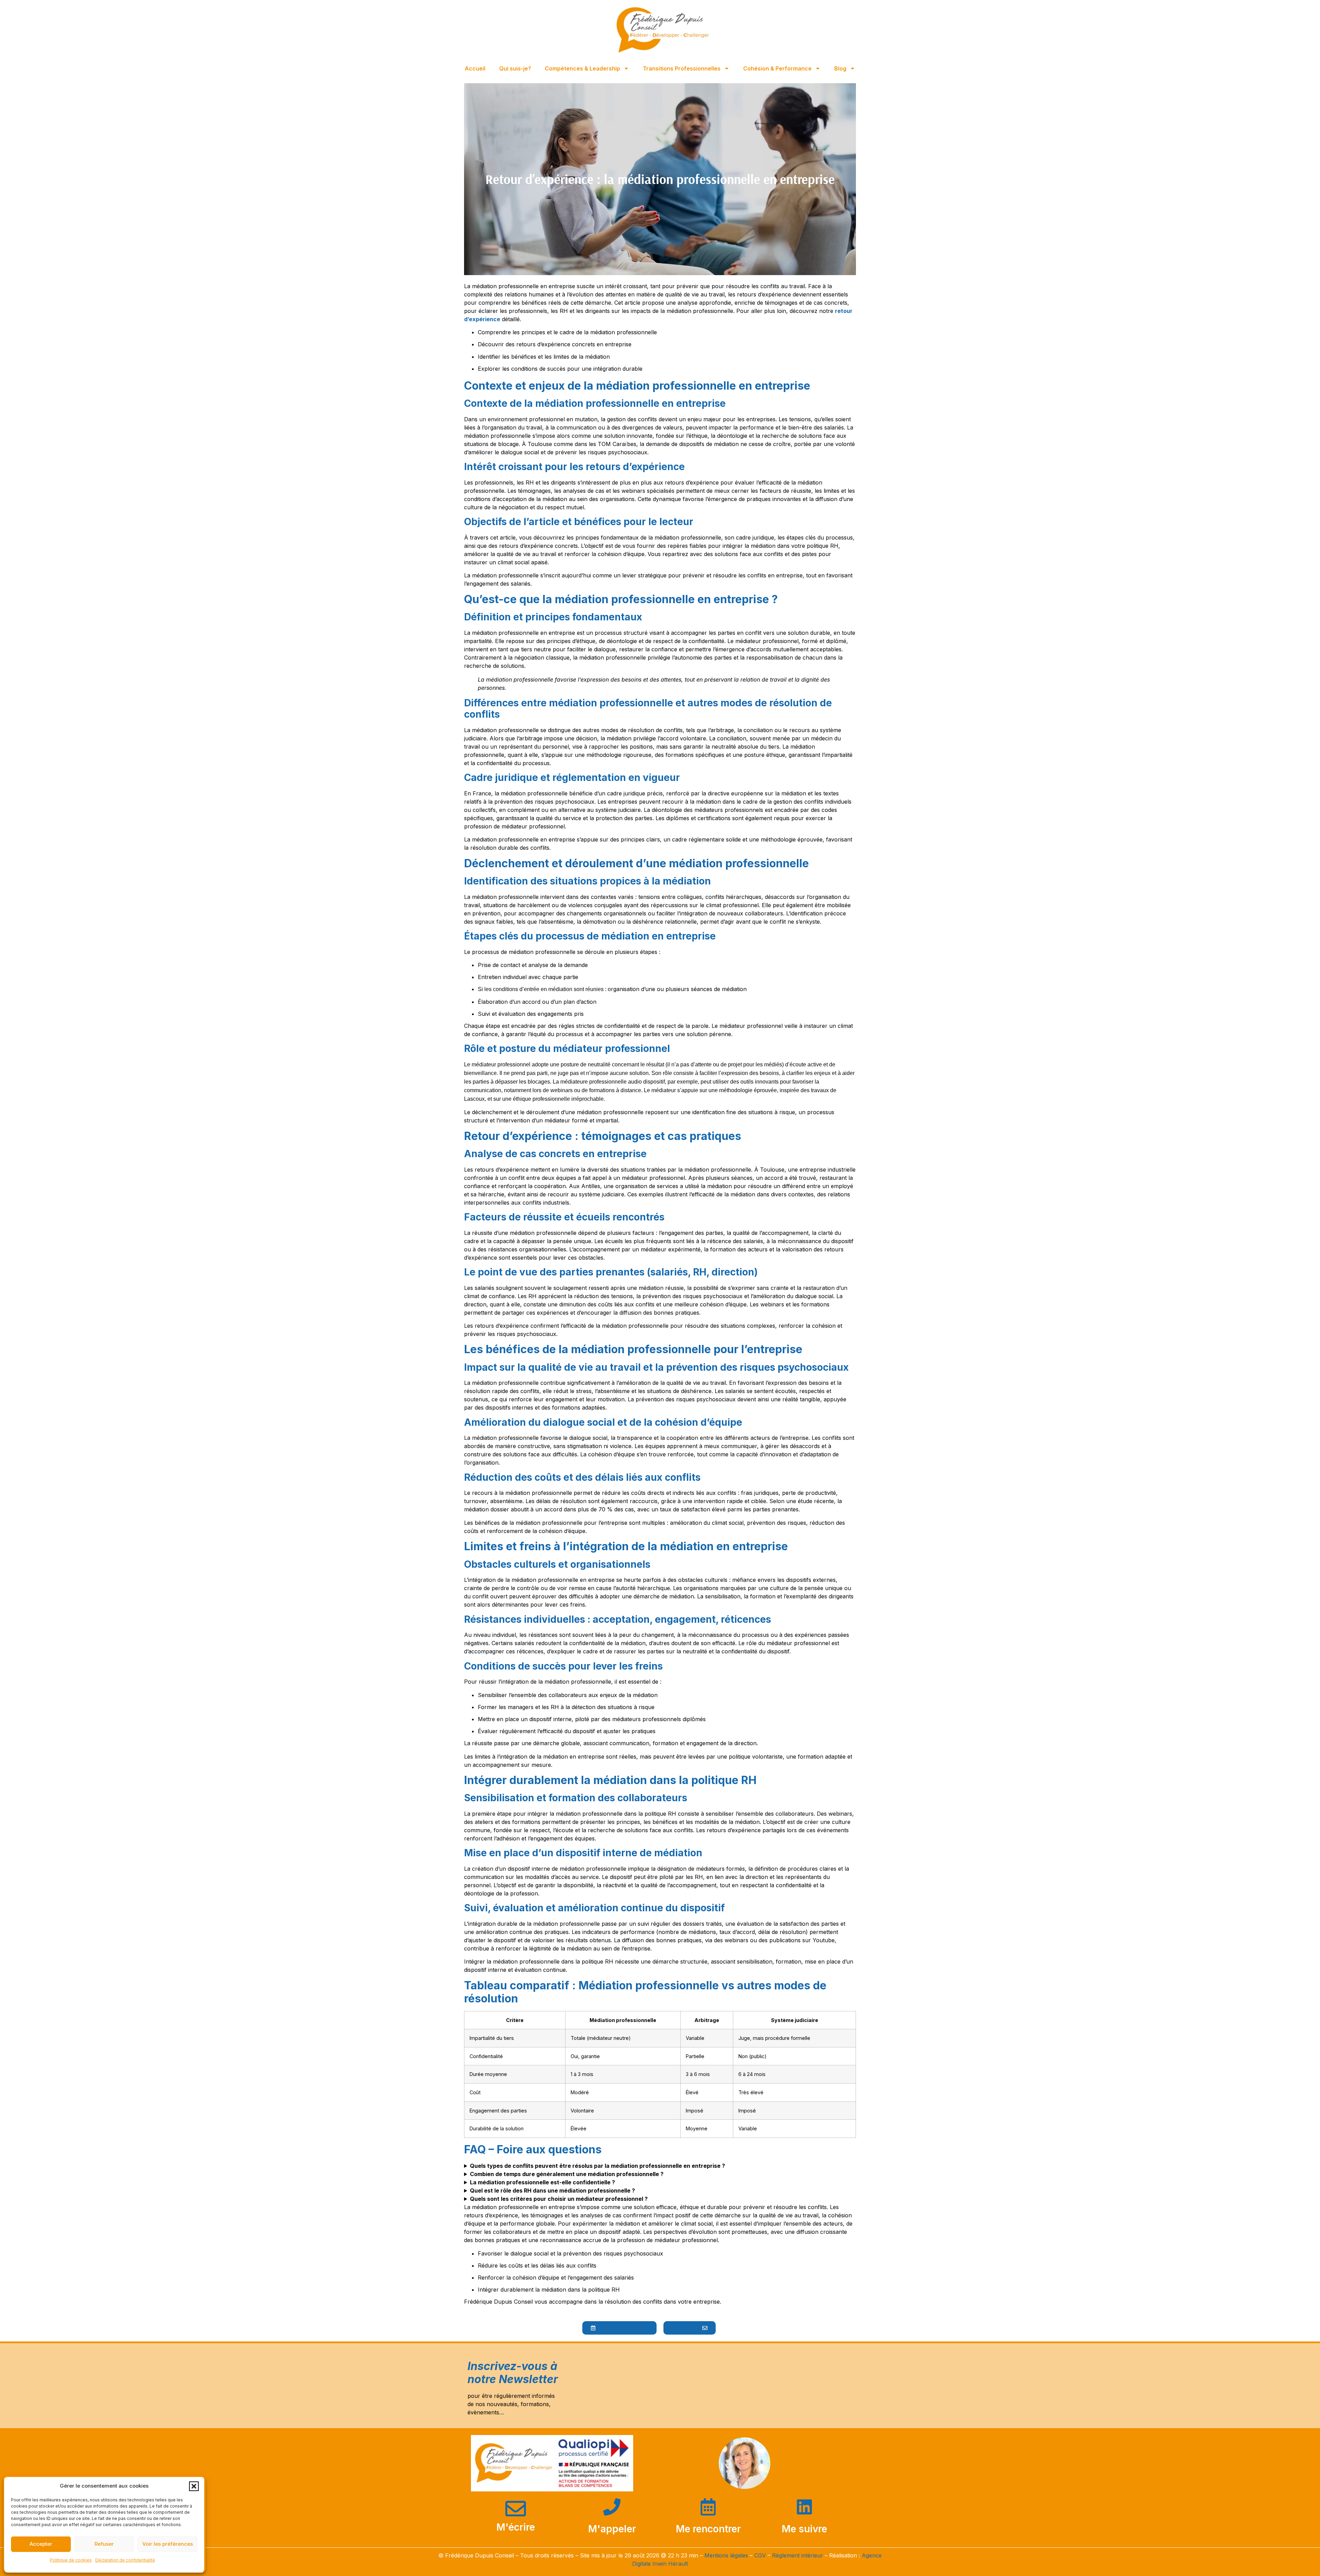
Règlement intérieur (798, 2555)
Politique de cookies (71, 2560)
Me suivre (804, 2529)
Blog (840, 68)
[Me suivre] (804, 2507)
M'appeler (612, 2529)
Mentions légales (726, 2555)
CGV (760, 2555)
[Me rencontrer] (708, 2507)
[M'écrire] (516, 2509)
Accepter (41, 2544)
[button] (194, 2486)
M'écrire (516, 2527)
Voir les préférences (168, 2544)
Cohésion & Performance (777, 68)
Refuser (104, 2544)
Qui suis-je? (515, 68)
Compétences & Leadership (582, 68)
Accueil (475, 68)
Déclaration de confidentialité (125, 2560)
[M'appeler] (612, 2507)
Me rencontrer (708, 2529)
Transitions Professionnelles (682, 68)
